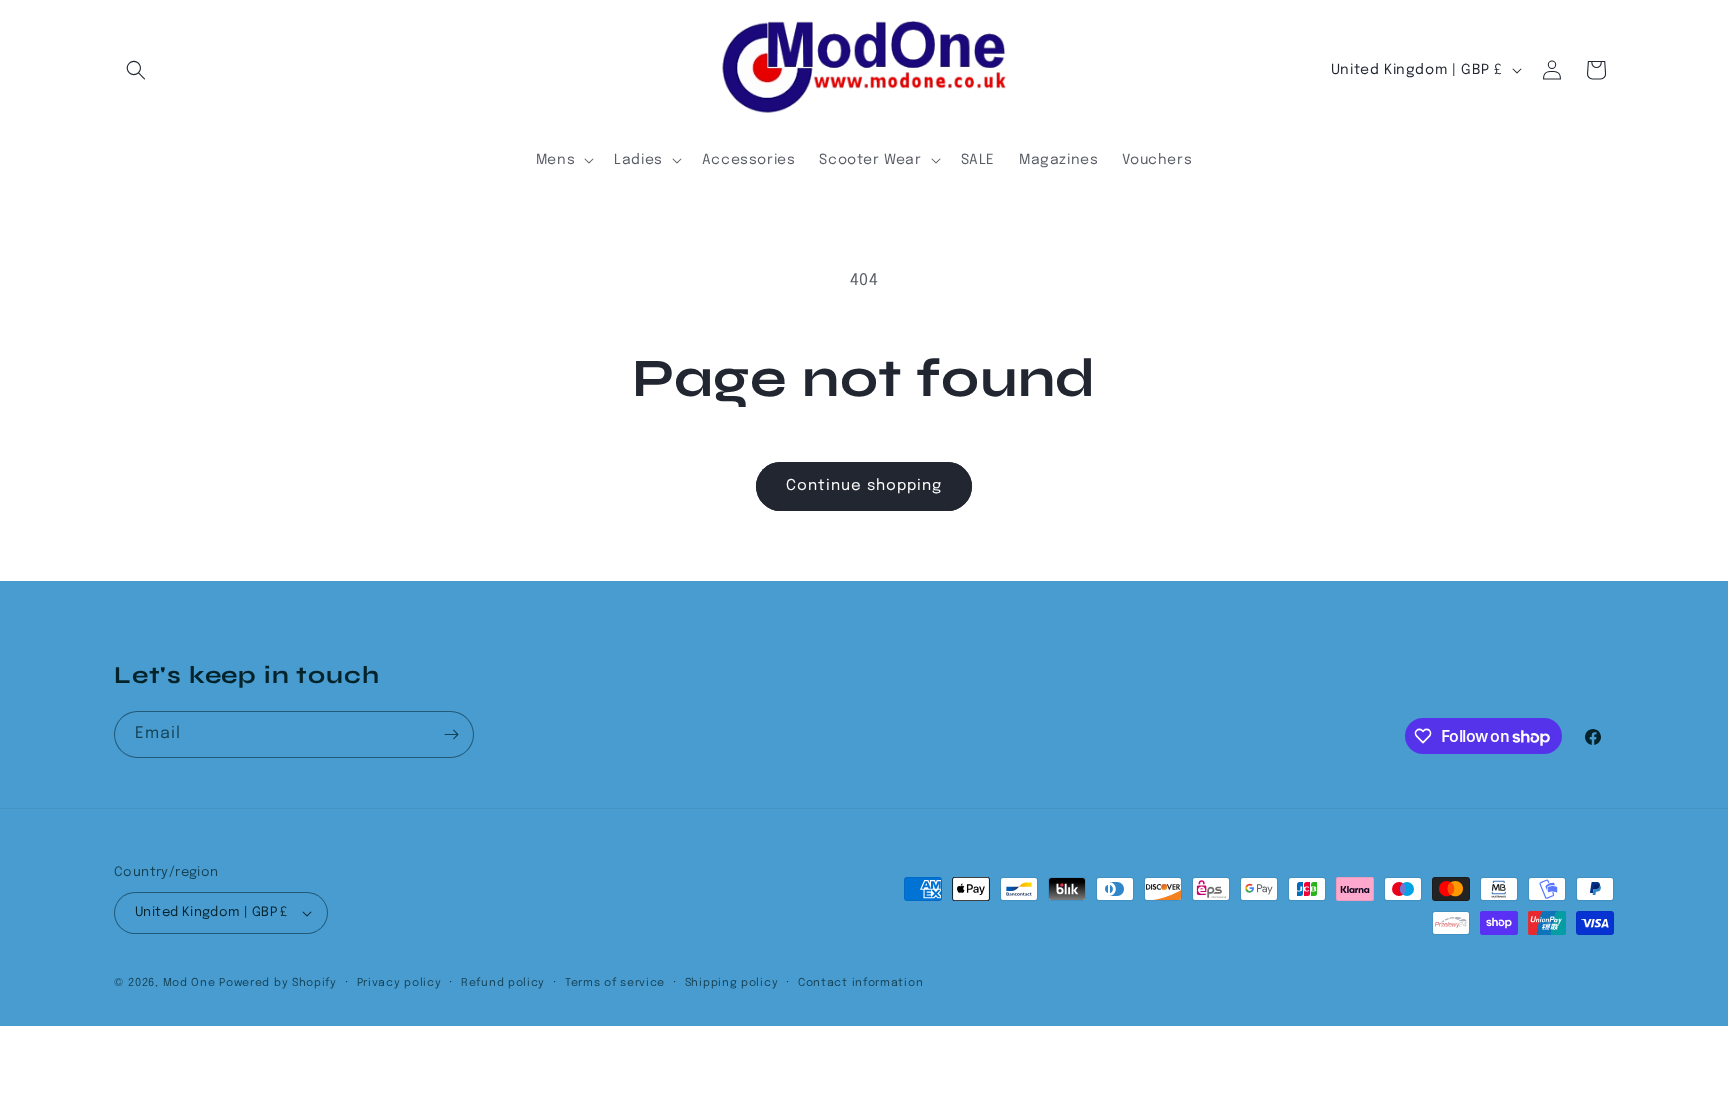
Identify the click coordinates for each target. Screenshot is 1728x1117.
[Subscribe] (451, 734)
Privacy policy (399, 983)
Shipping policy (732, 983)
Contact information (860, 983)
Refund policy (503, 983)
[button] (136, 70)
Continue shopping (864, 486)
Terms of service (615, 983)
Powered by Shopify (278, 983)
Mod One (189, 983)
